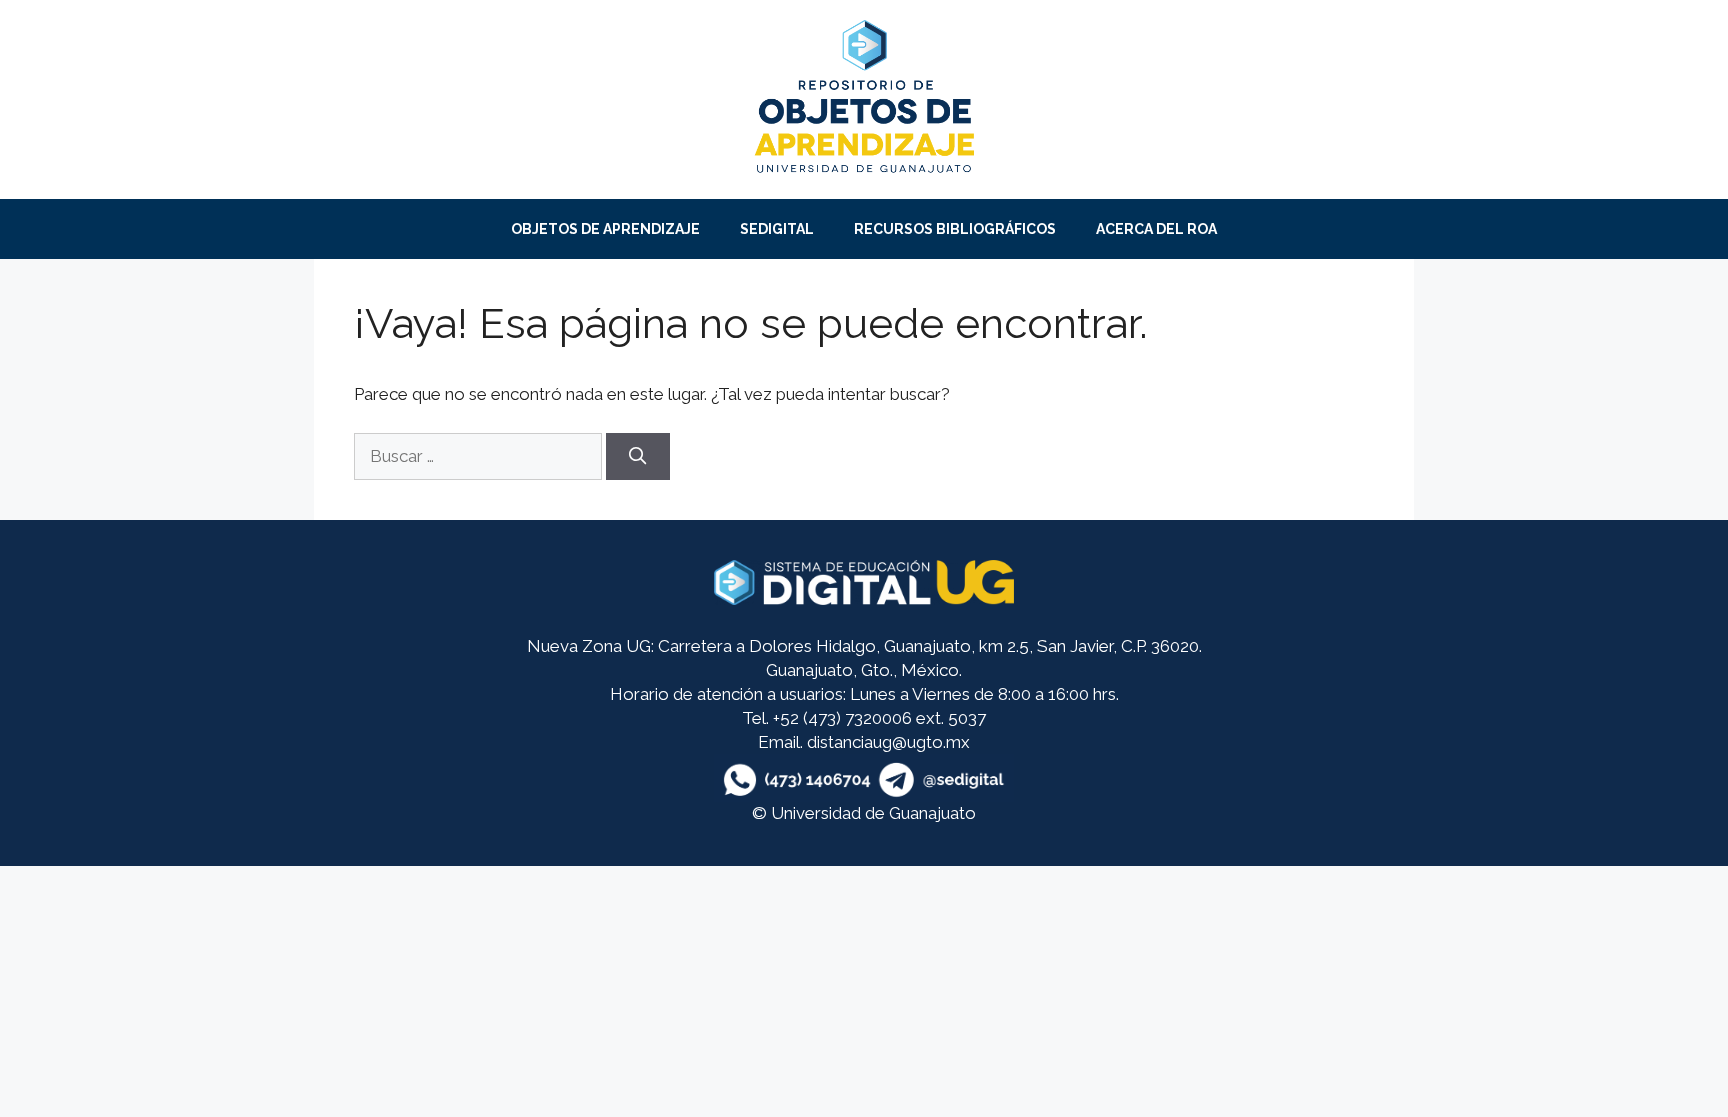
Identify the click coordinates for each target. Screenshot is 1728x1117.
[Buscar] (638, 457)
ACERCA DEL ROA (1156, 229)
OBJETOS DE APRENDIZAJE (605, 229)
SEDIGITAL (777, 229)
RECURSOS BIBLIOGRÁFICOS (955, 229)
